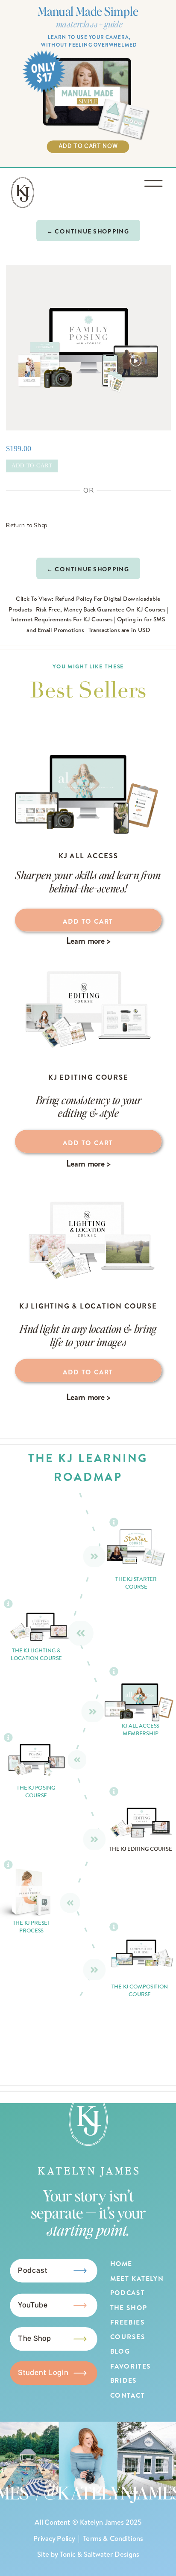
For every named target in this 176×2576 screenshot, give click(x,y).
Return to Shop (27, 525)
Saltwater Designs (111, 2554)
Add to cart (32, 466)
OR (88, 490)
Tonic (68, 2554)
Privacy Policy (54, 2538)
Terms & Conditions (113, 2538)
